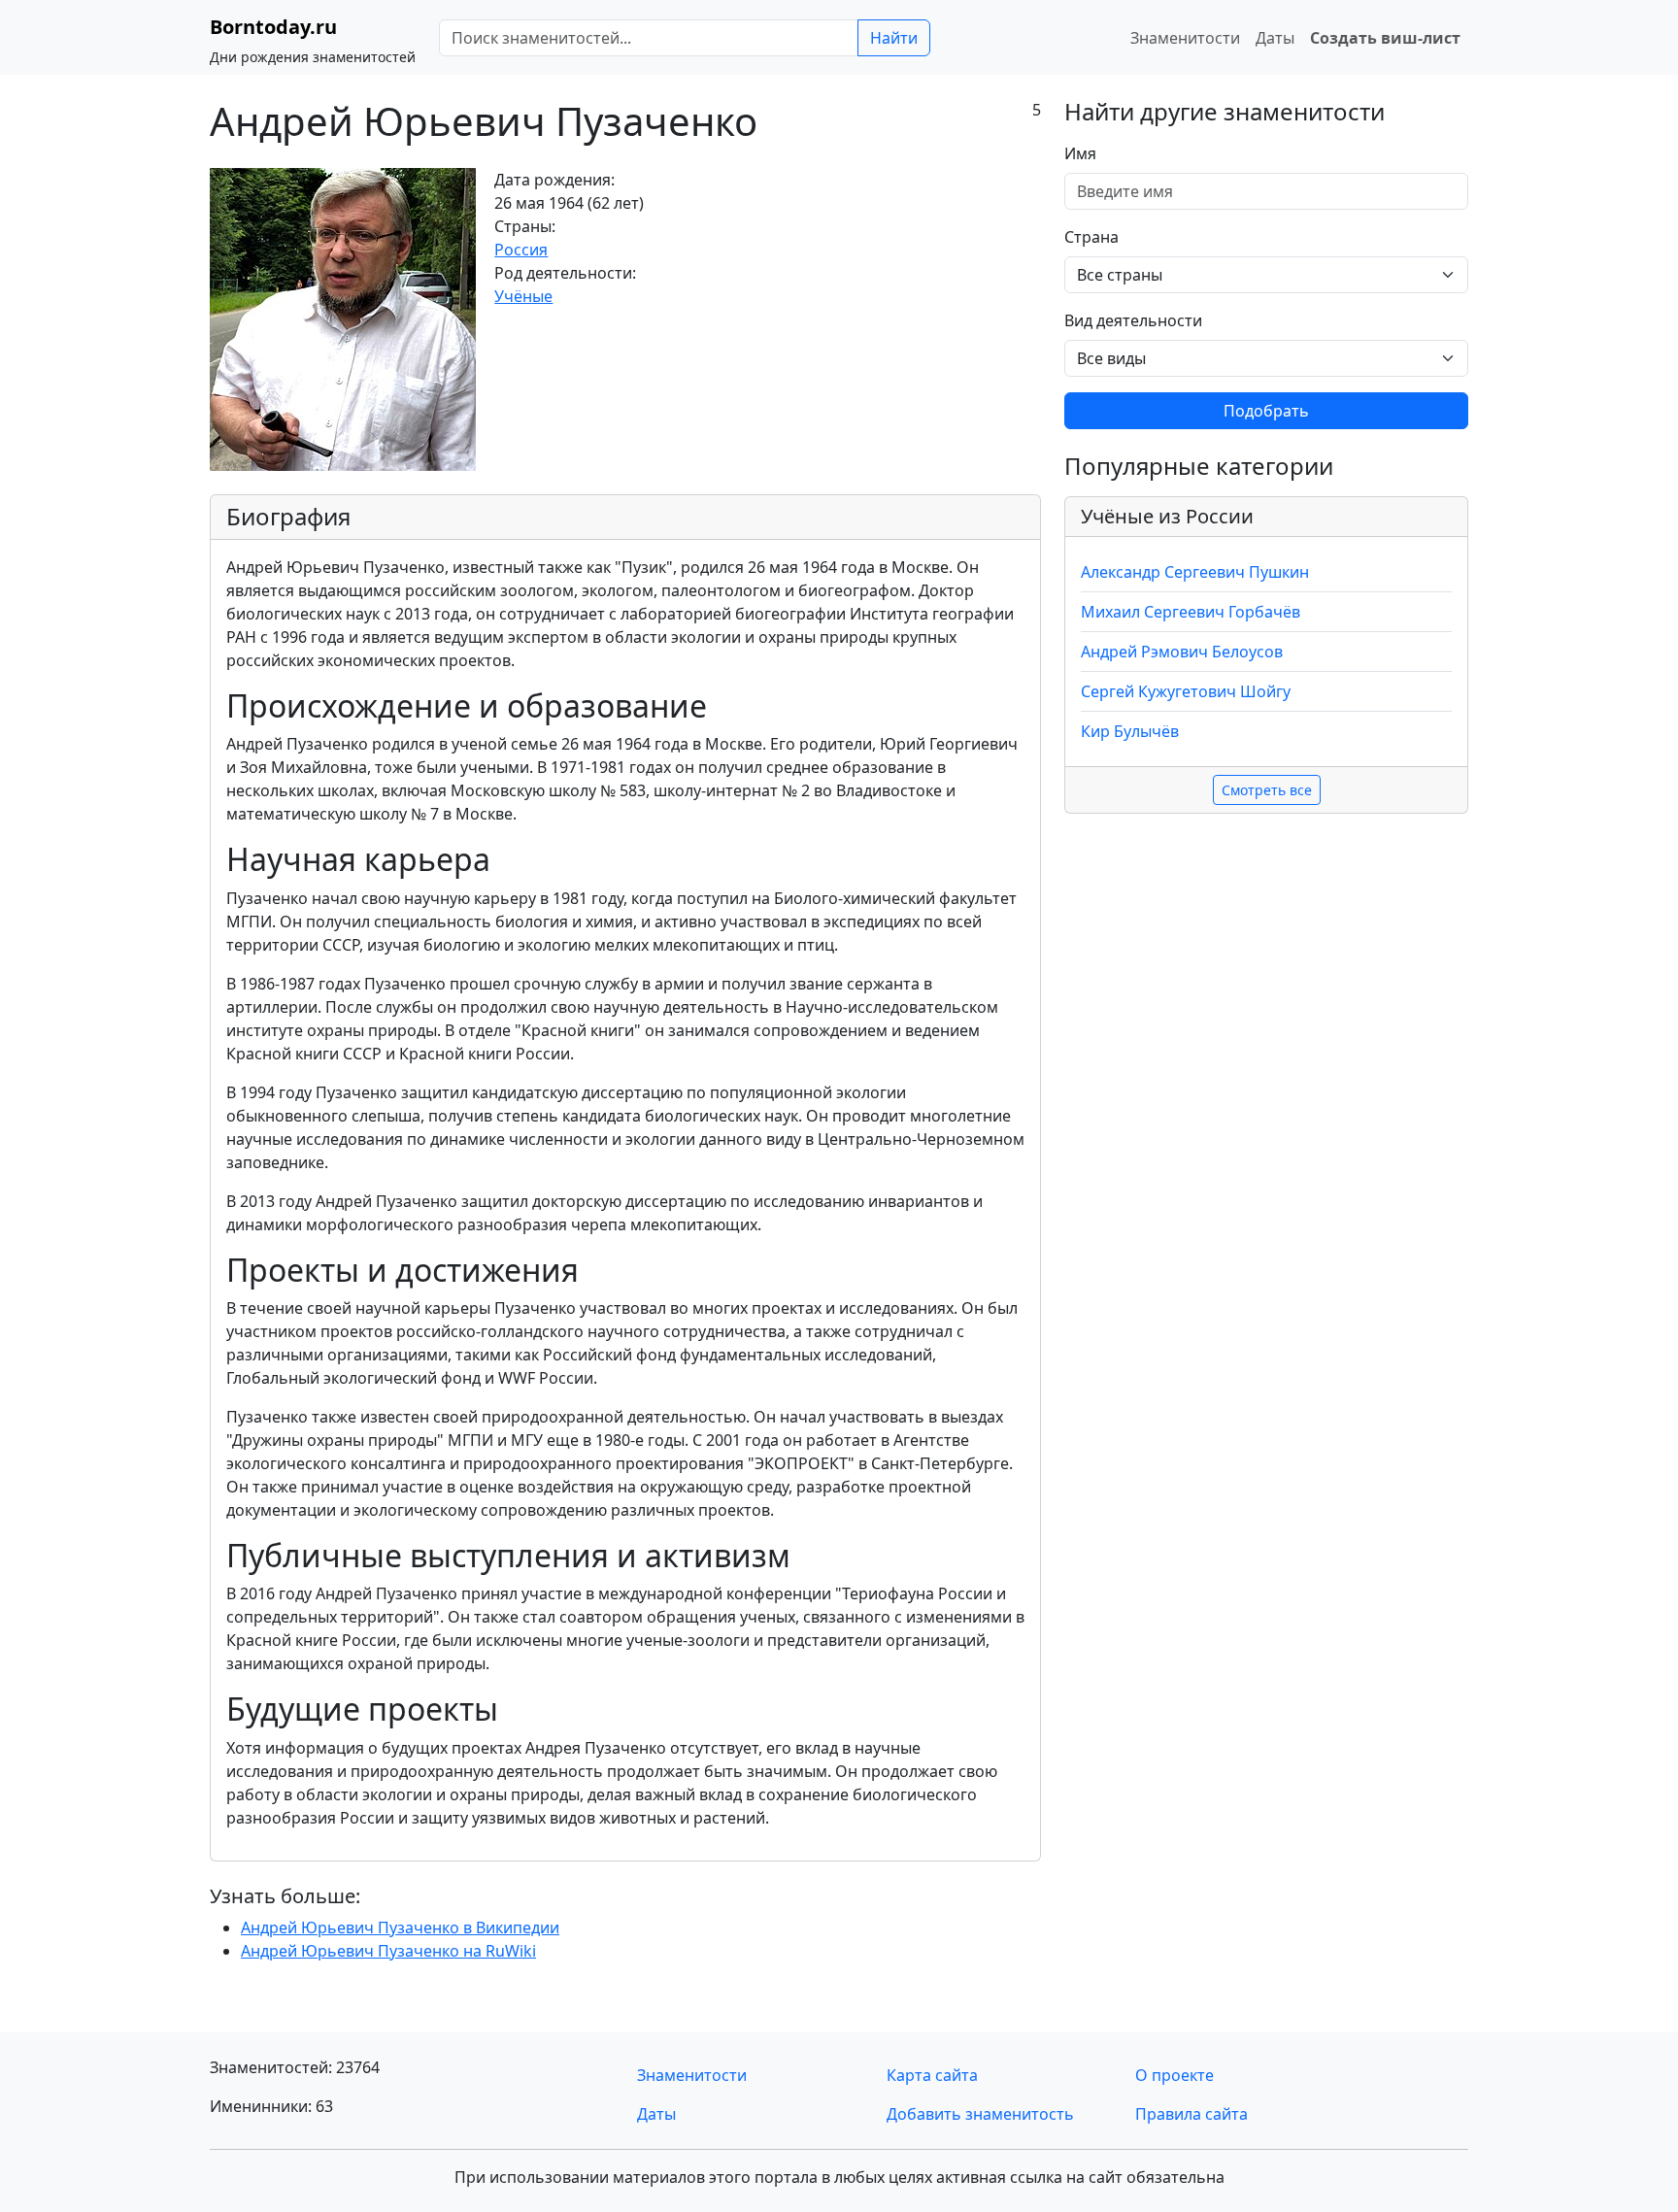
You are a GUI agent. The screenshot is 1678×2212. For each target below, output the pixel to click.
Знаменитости (1185, 38)
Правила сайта (1191, 2114)
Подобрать (1266, 411)
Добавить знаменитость (980, 2114)
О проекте (1175, 2075)
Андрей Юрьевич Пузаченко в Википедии (400, 1927)
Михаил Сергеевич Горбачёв (1191, 612)
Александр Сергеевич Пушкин (1195, 572)
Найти (894, 38)
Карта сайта (932, 2075)
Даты (1275, 38)
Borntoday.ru (273, 27)
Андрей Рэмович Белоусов (1182, 652)
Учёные (523, 296)
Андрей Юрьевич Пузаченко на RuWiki (388, 1951)
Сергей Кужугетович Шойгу (1186, 691)
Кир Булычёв (1130, 731)
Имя (1080, 153)
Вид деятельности (1133, 320)
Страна (1091, 237)
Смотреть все (1267, 790)
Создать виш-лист (1385, 38)
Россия (521, 250)
